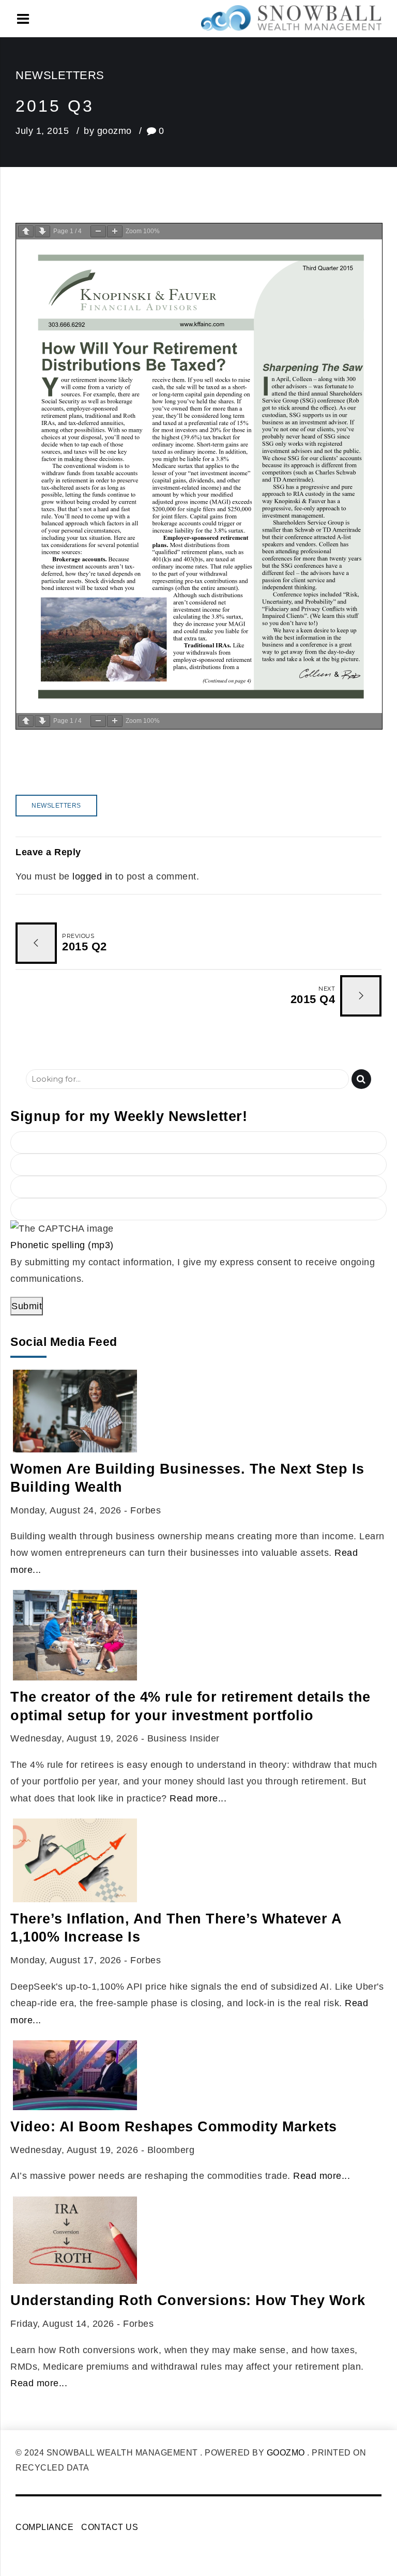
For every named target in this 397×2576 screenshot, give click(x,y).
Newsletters (60, 75)
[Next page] (42, 231)
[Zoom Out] (98, 231)
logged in (93, 876)
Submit (27, 1306)
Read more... (198, 1798)
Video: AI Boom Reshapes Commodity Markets (174, 2127)
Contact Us (110, 2527)
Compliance (44, 2527)
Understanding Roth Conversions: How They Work (188, 2300)
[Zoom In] (115, 231)
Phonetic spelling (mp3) (62, 1245)
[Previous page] (26, 231)
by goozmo (108, 131)
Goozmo (286, 2453)
